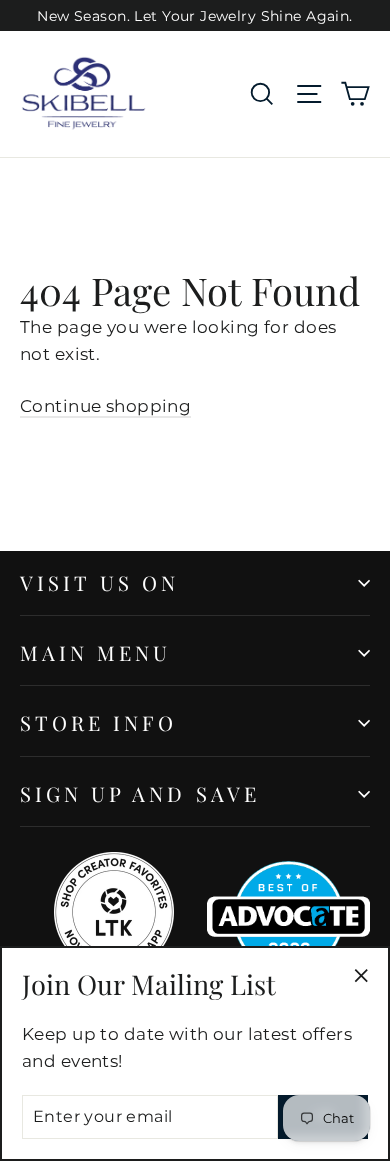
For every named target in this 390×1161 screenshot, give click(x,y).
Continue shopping (105, 406)
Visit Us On (100, 582)
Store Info (99, 722)
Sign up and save (140, 793)
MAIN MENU (95, 652)
